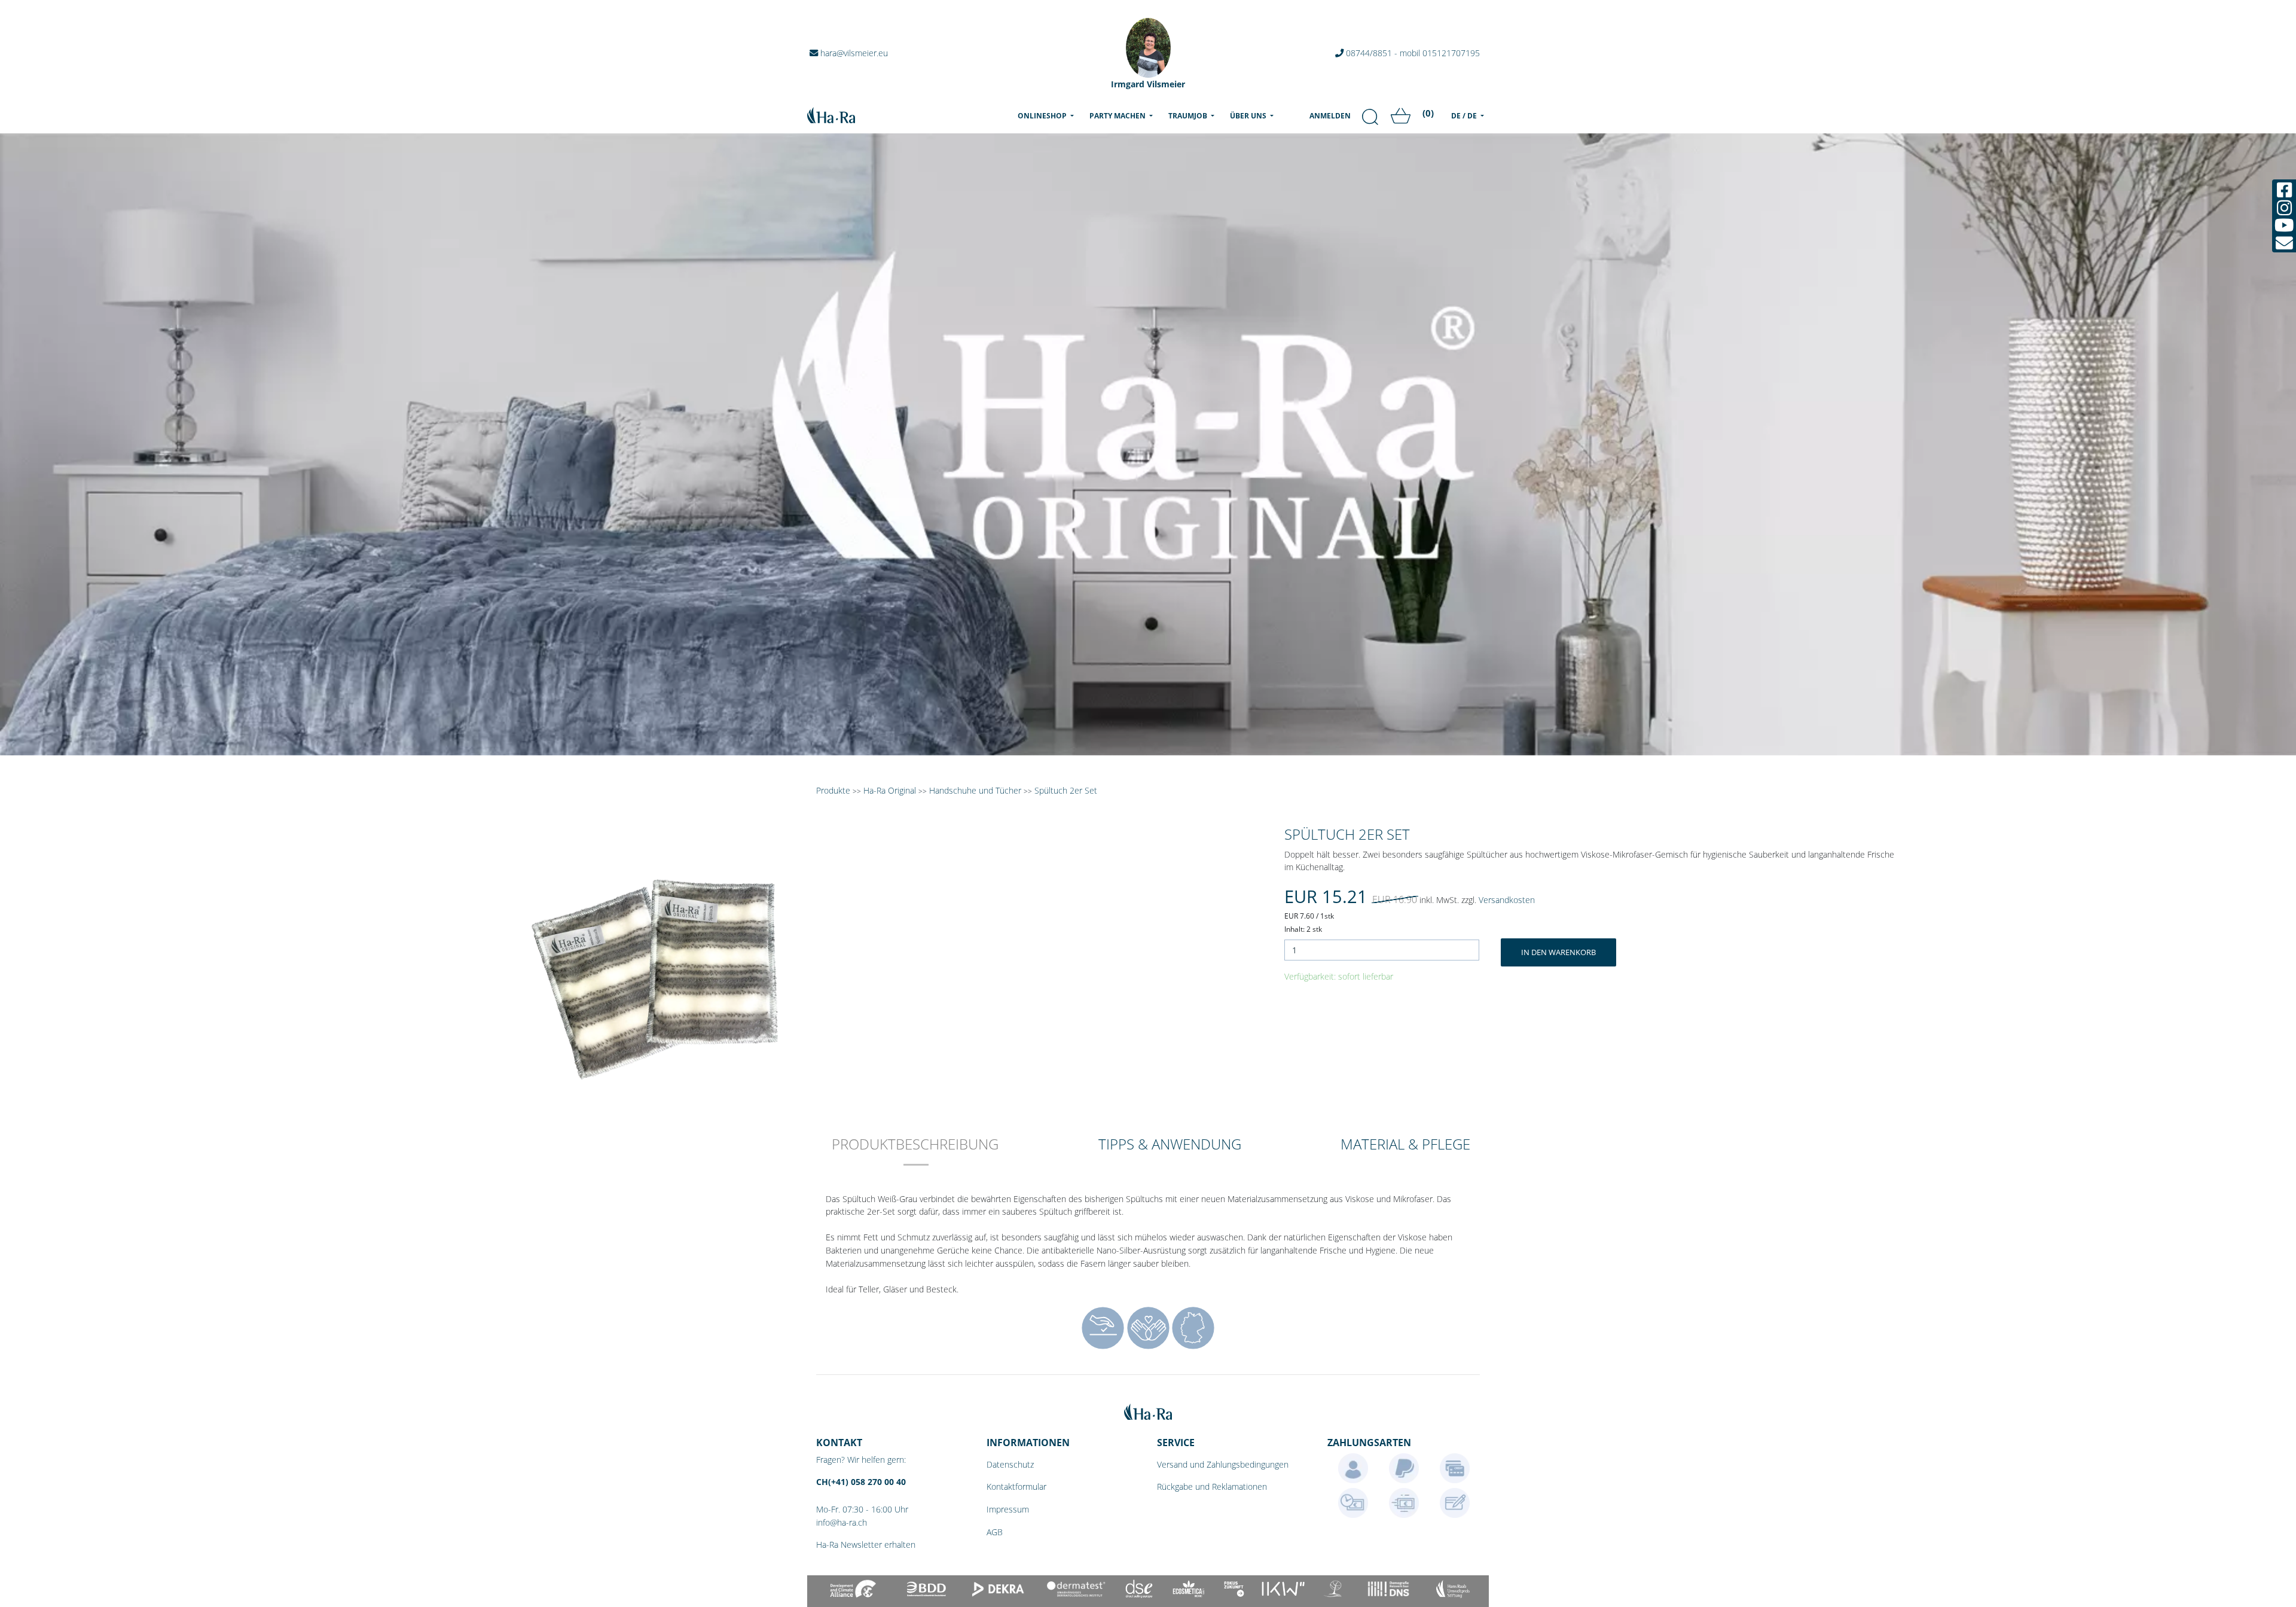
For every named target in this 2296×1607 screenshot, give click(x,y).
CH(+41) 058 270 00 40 (861, 1482)
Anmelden (1330, 116)
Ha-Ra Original (891, 790)
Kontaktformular (1016, 1486)
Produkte (833, 790)
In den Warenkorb (1558, 952)
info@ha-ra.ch (842, 1522)
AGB (995, 1532)
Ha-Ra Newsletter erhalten (866, 1545)
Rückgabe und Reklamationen (1212, 1486)
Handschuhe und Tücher (975, 790)
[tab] (915, 1152)
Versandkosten (1507, 900)
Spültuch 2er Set (1066, 790)
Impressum (1008, 1509)
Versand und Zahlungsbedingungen (1223, 1464)
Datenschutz (1010, 1464)
